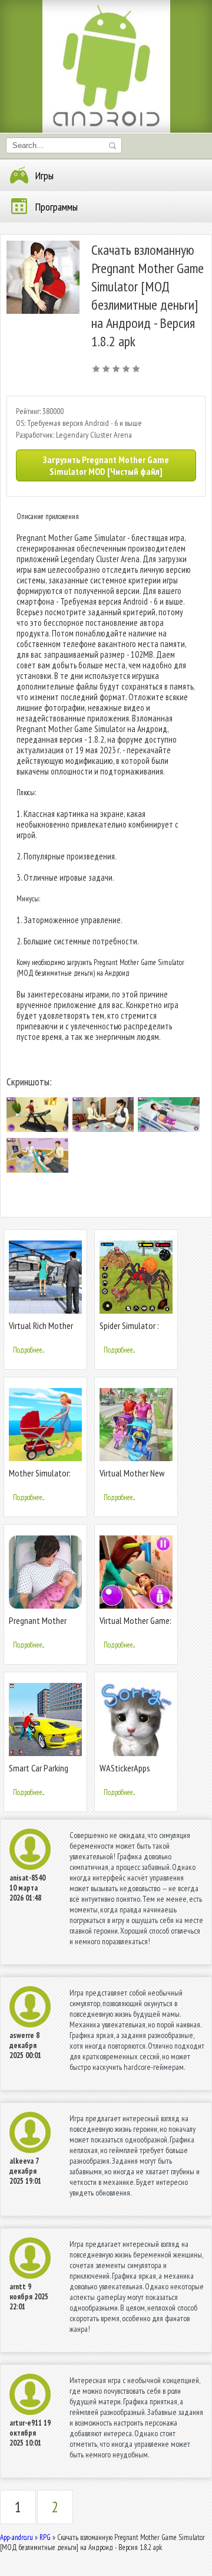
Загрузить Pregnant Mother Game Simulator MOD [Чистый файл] (106, 465)
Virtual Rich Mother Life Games (41, 1330)
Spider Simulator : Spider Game (129, 1330)
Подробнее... (29, 1350)
